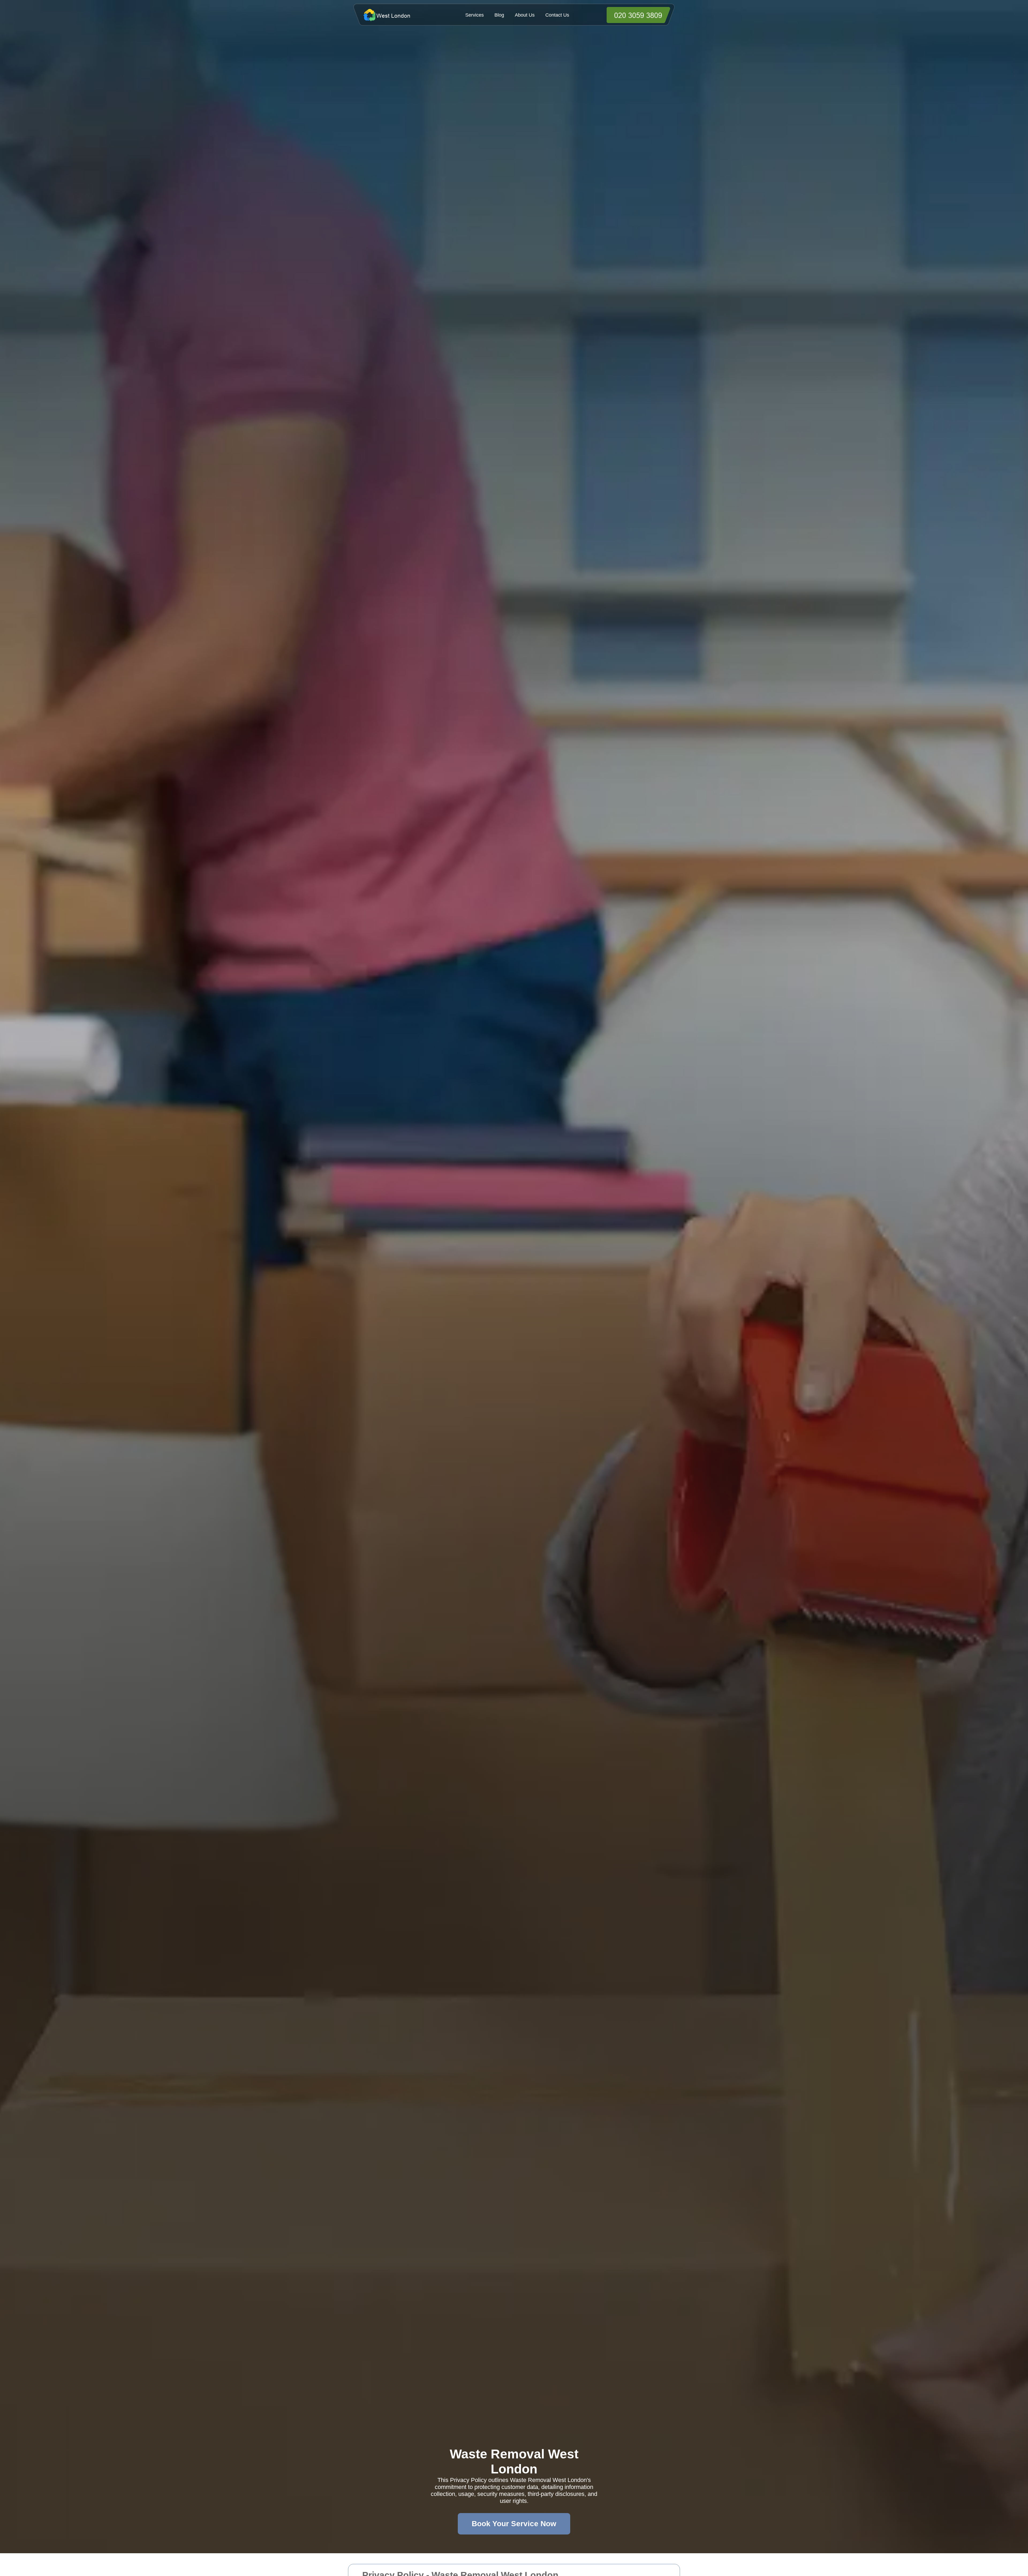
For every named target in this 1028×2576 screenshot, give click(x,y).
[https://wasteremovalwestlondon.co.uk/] (396, 15)
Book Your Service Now (514, 2524)
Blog (499, 15)
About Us (525, 15)
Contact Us (557, 15)
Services (475, 15)
